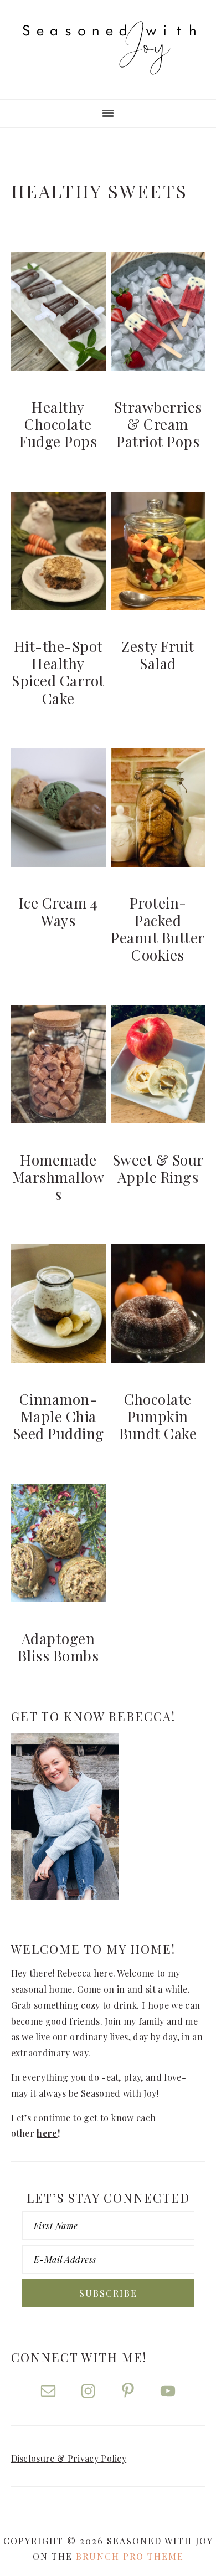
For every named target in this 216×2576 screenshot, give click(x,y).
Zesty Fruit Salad (158, 655)
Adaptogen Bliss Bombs (58, 1647)
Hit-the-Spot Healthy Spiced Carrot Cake (58, 672)
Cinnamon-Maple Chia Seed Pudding (58, 1416)
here (47, 2133)
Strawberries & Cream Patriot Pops (158, 424)
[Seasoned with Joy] (108, 64)
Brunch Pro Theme (130, 2556)
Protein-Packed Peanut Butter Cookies (158, 929)
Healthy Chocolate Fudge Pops (58, 424)
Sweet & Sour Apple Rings (158, 1168)
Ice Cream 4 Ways (58, 911)
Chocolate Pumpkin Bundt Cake (158, 1416)
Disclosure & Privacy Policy (69, 2458)
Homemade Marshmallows (58, 1177)
